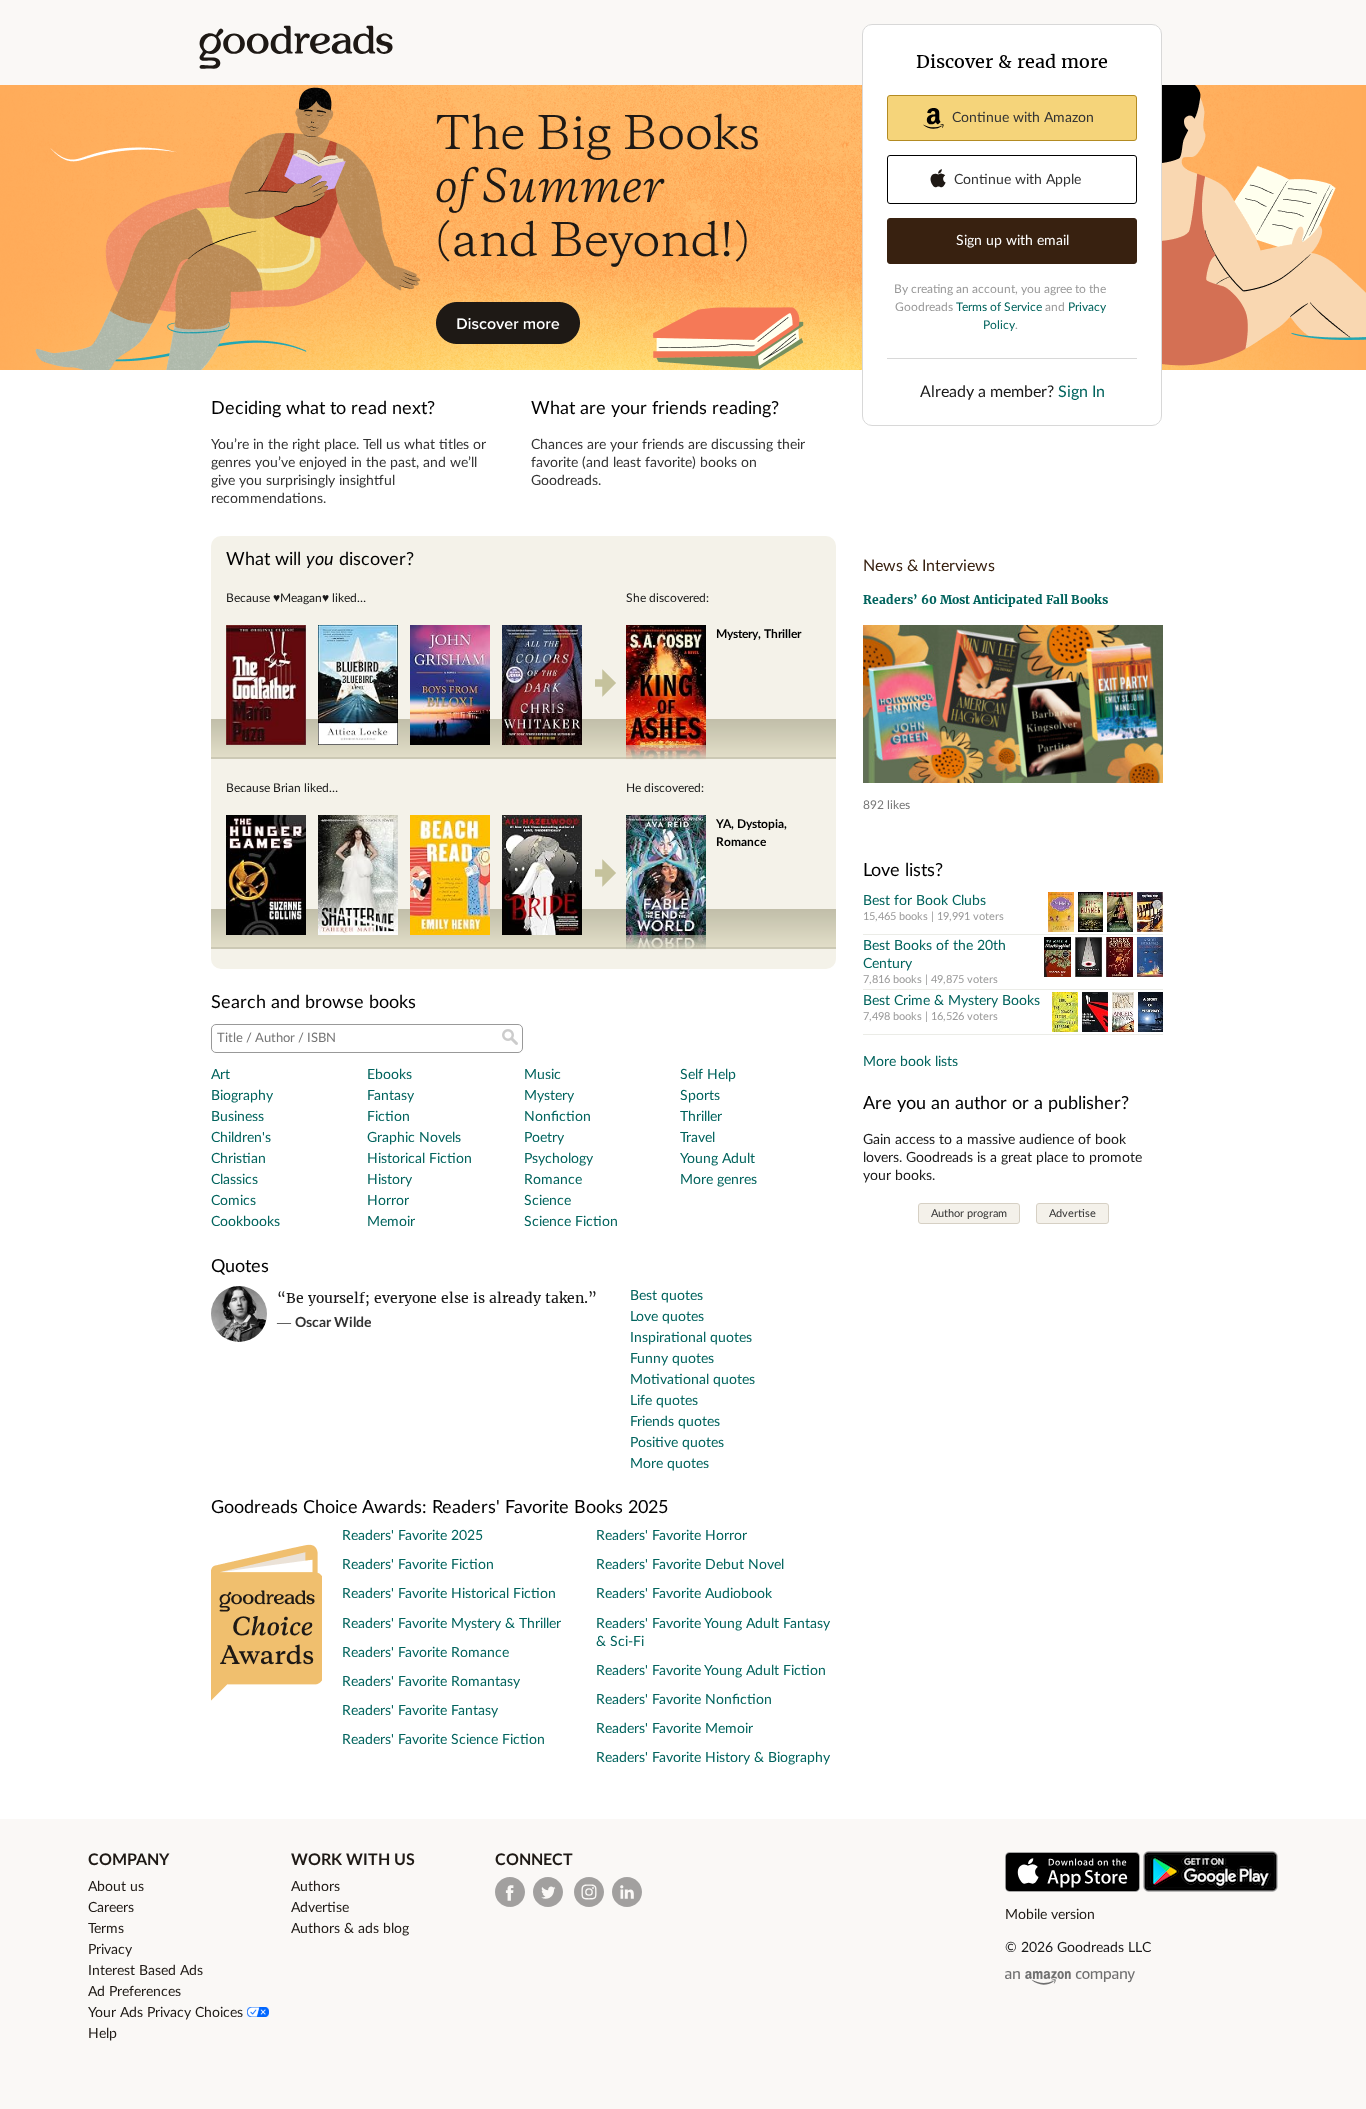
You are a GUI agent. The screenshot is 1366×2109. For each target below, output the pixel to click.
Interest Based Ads (145, 1971)
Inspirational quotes (691, 1338)
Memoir (391, 1222)
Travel (697, 1138)
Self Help (708, 1075)
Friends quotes (675, 1422)
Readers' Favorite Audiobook (684, 1594)
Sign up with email (1012, 241)
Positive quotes (677, 1443)
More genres (718, 1180)
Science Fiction (571, 1222)
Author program (969, 1213)
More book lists (910, 1062)
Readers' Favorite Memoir (674, 1729)
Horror (388, 1201)
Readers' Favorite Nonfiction (684, 1700)
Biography (242, 1096)
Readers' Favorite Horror (671, 1536)
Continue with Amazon (1023, 118)
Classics (234, 1180)
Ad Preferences (134, 1992)
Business (237, 1117)
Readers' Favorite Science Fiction (443, 1740)
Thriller (701, 1117)
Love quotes (667, 1317)
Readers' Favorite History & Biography (713, 1758)
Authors (315, 1887)
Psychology (558, 1159)
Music (542, 1075)
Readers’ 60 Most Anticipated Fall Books (985, 599)
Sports (700, 1096)
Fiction (388, 1117)
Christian (238, 1159)
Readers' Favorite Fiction (418, 1565)
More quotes (669, 1464)
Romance (553, 1180)
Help (102, 2034)
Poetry (544, 1138)
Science (547, 1201)
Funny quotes (672, 1359)
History (389, 1180)
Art (220, 1075)
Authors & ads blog (350, 1929)
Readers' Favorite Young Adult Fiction (711, 1671)
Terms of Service (999, 307)
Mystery (549, 1096)
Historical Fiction (419, 1159)
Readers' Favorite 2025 (412, 1536)
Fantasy (390, 1096)
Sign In (1081, 392)
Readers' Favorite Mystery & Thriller (451, 1624)
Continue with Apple (1017, 180)
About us (116, 1887)
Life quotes (664, 1401)
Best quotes (666, 1296)
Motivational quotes (692, 1380)
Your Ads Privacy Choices (167, 2013)
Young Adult (717, 1159)
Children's (241, 1138)
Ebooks (389, 1075)
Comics (233, 1201)
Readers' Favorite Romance (425, 1653)
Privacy (110, 1950)
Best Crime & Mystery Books (951, 1001)
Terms (106, 1929)
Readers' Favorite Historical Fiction (449, 1594)
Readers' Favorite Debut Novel (690, 1565)
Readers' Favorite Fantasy (420, 1711)
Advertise (1072, 1213)
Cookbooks (245, 1222)
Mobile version (1050, 1915)
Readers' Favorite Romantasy (431, 1682)
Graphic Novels (414, 1138)
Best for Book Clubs (924, 901)
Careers (111, 1908)
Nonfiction (557, 1117)
